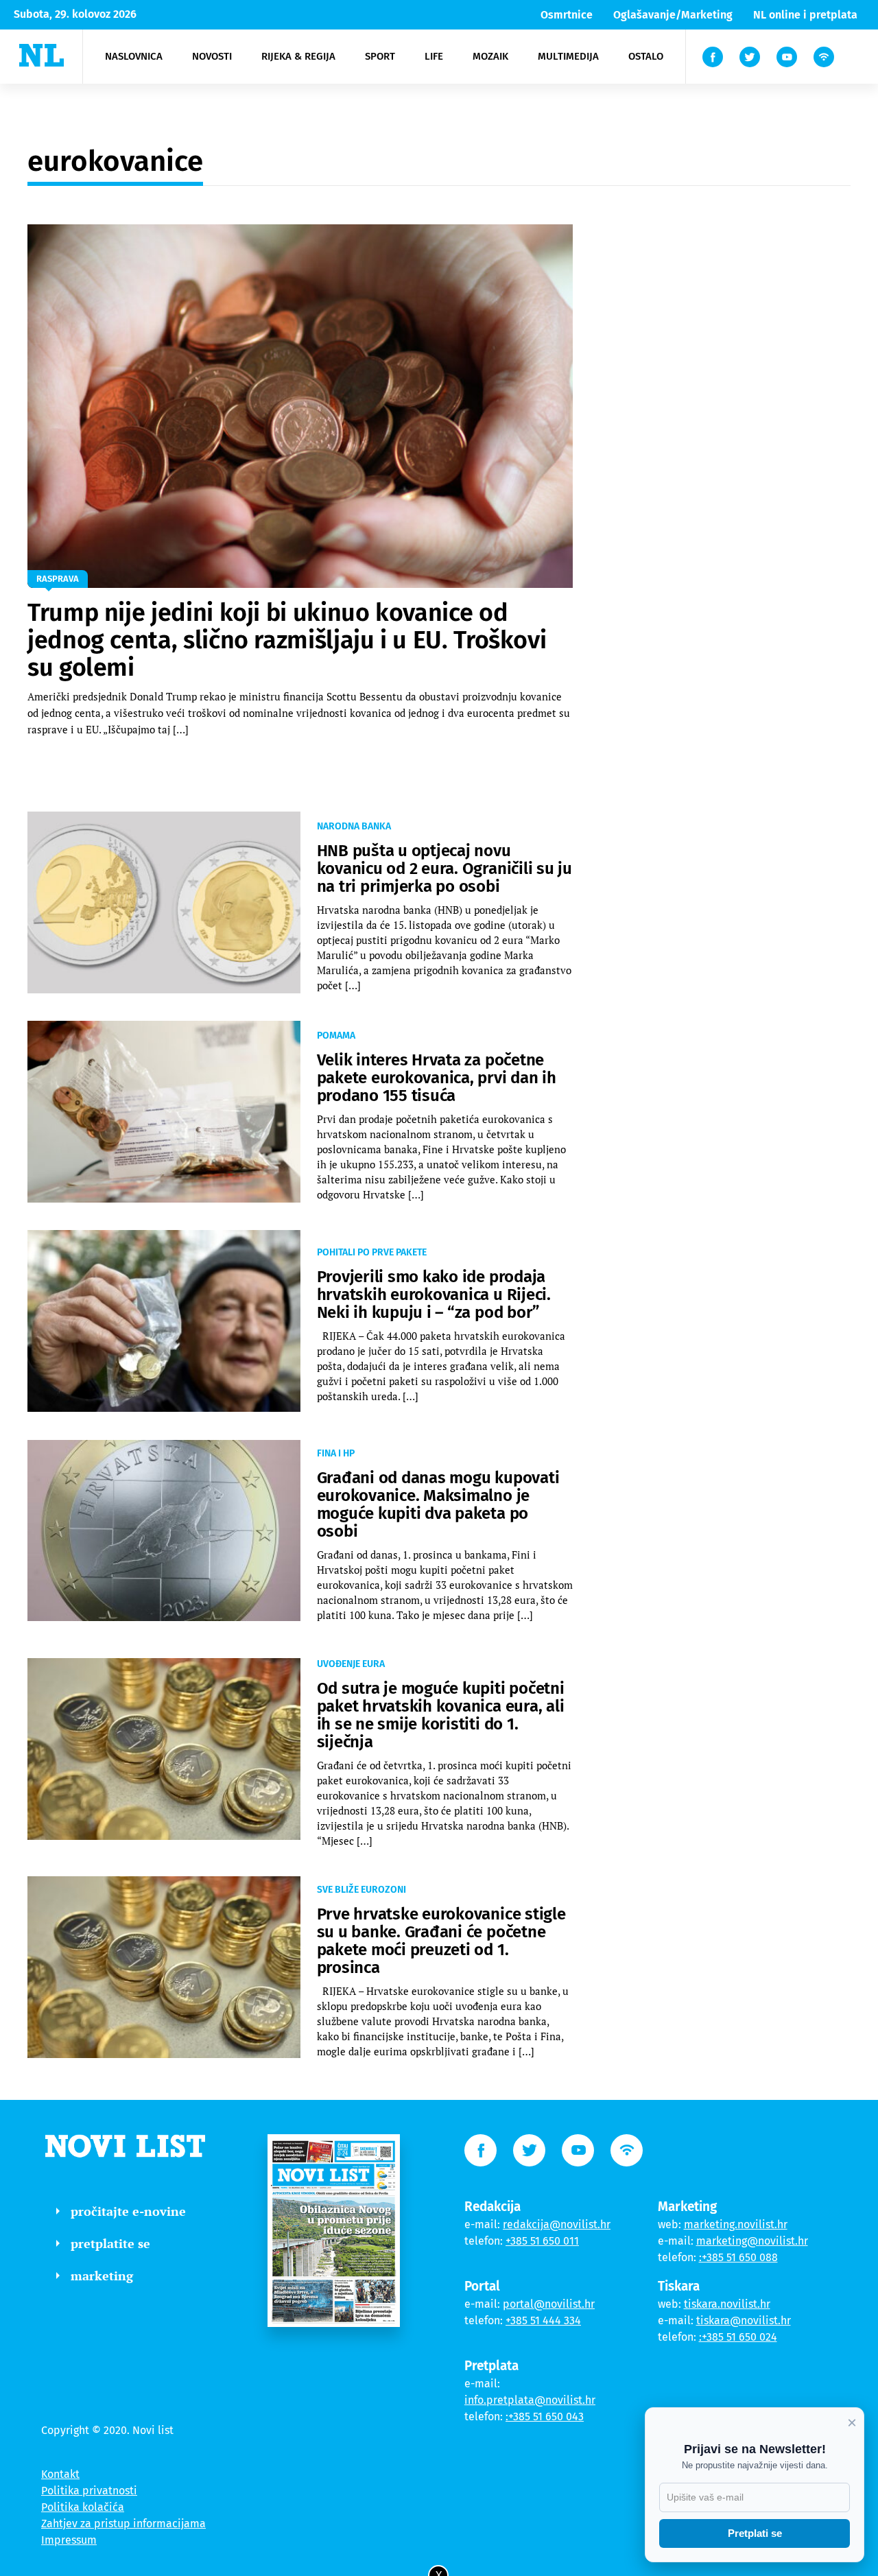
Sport (380, 56)
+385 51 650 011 (542, 2241)
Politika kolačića (83, 2507)
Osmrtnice (567, 15)
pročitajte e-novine (128, 2211)
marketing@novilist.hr (752, 2241)
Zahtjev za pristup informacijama (123, 2524)
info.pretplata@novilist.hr (530, 2400)
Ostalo (646, 56)
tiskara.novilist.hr (727, 2304)
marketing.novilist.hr (736, 2224)
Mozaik (490, 56)
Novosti (212, 56)
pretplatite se (110, 2243)
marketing (102, 2276)
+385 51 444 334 (543, 2320)
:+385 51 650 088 (738, 2257)
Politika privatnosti (89, 2491)
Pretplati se (755, 2533)
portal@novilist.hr (549, 2304)
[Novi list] (41, 55)
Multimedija (568, 56)
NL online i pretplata (805, 15)
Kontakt (60, 2474)
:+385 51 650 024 (738, 2337)
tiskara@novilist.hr (744, 2320)
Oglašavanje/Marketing (673, 15)
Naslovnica (134, 56)
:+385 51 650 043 (545, 2417)
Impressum (69, 2540)
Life (434, 56)
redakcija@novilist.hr (557, 2224)
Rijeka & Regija (298, 56)
